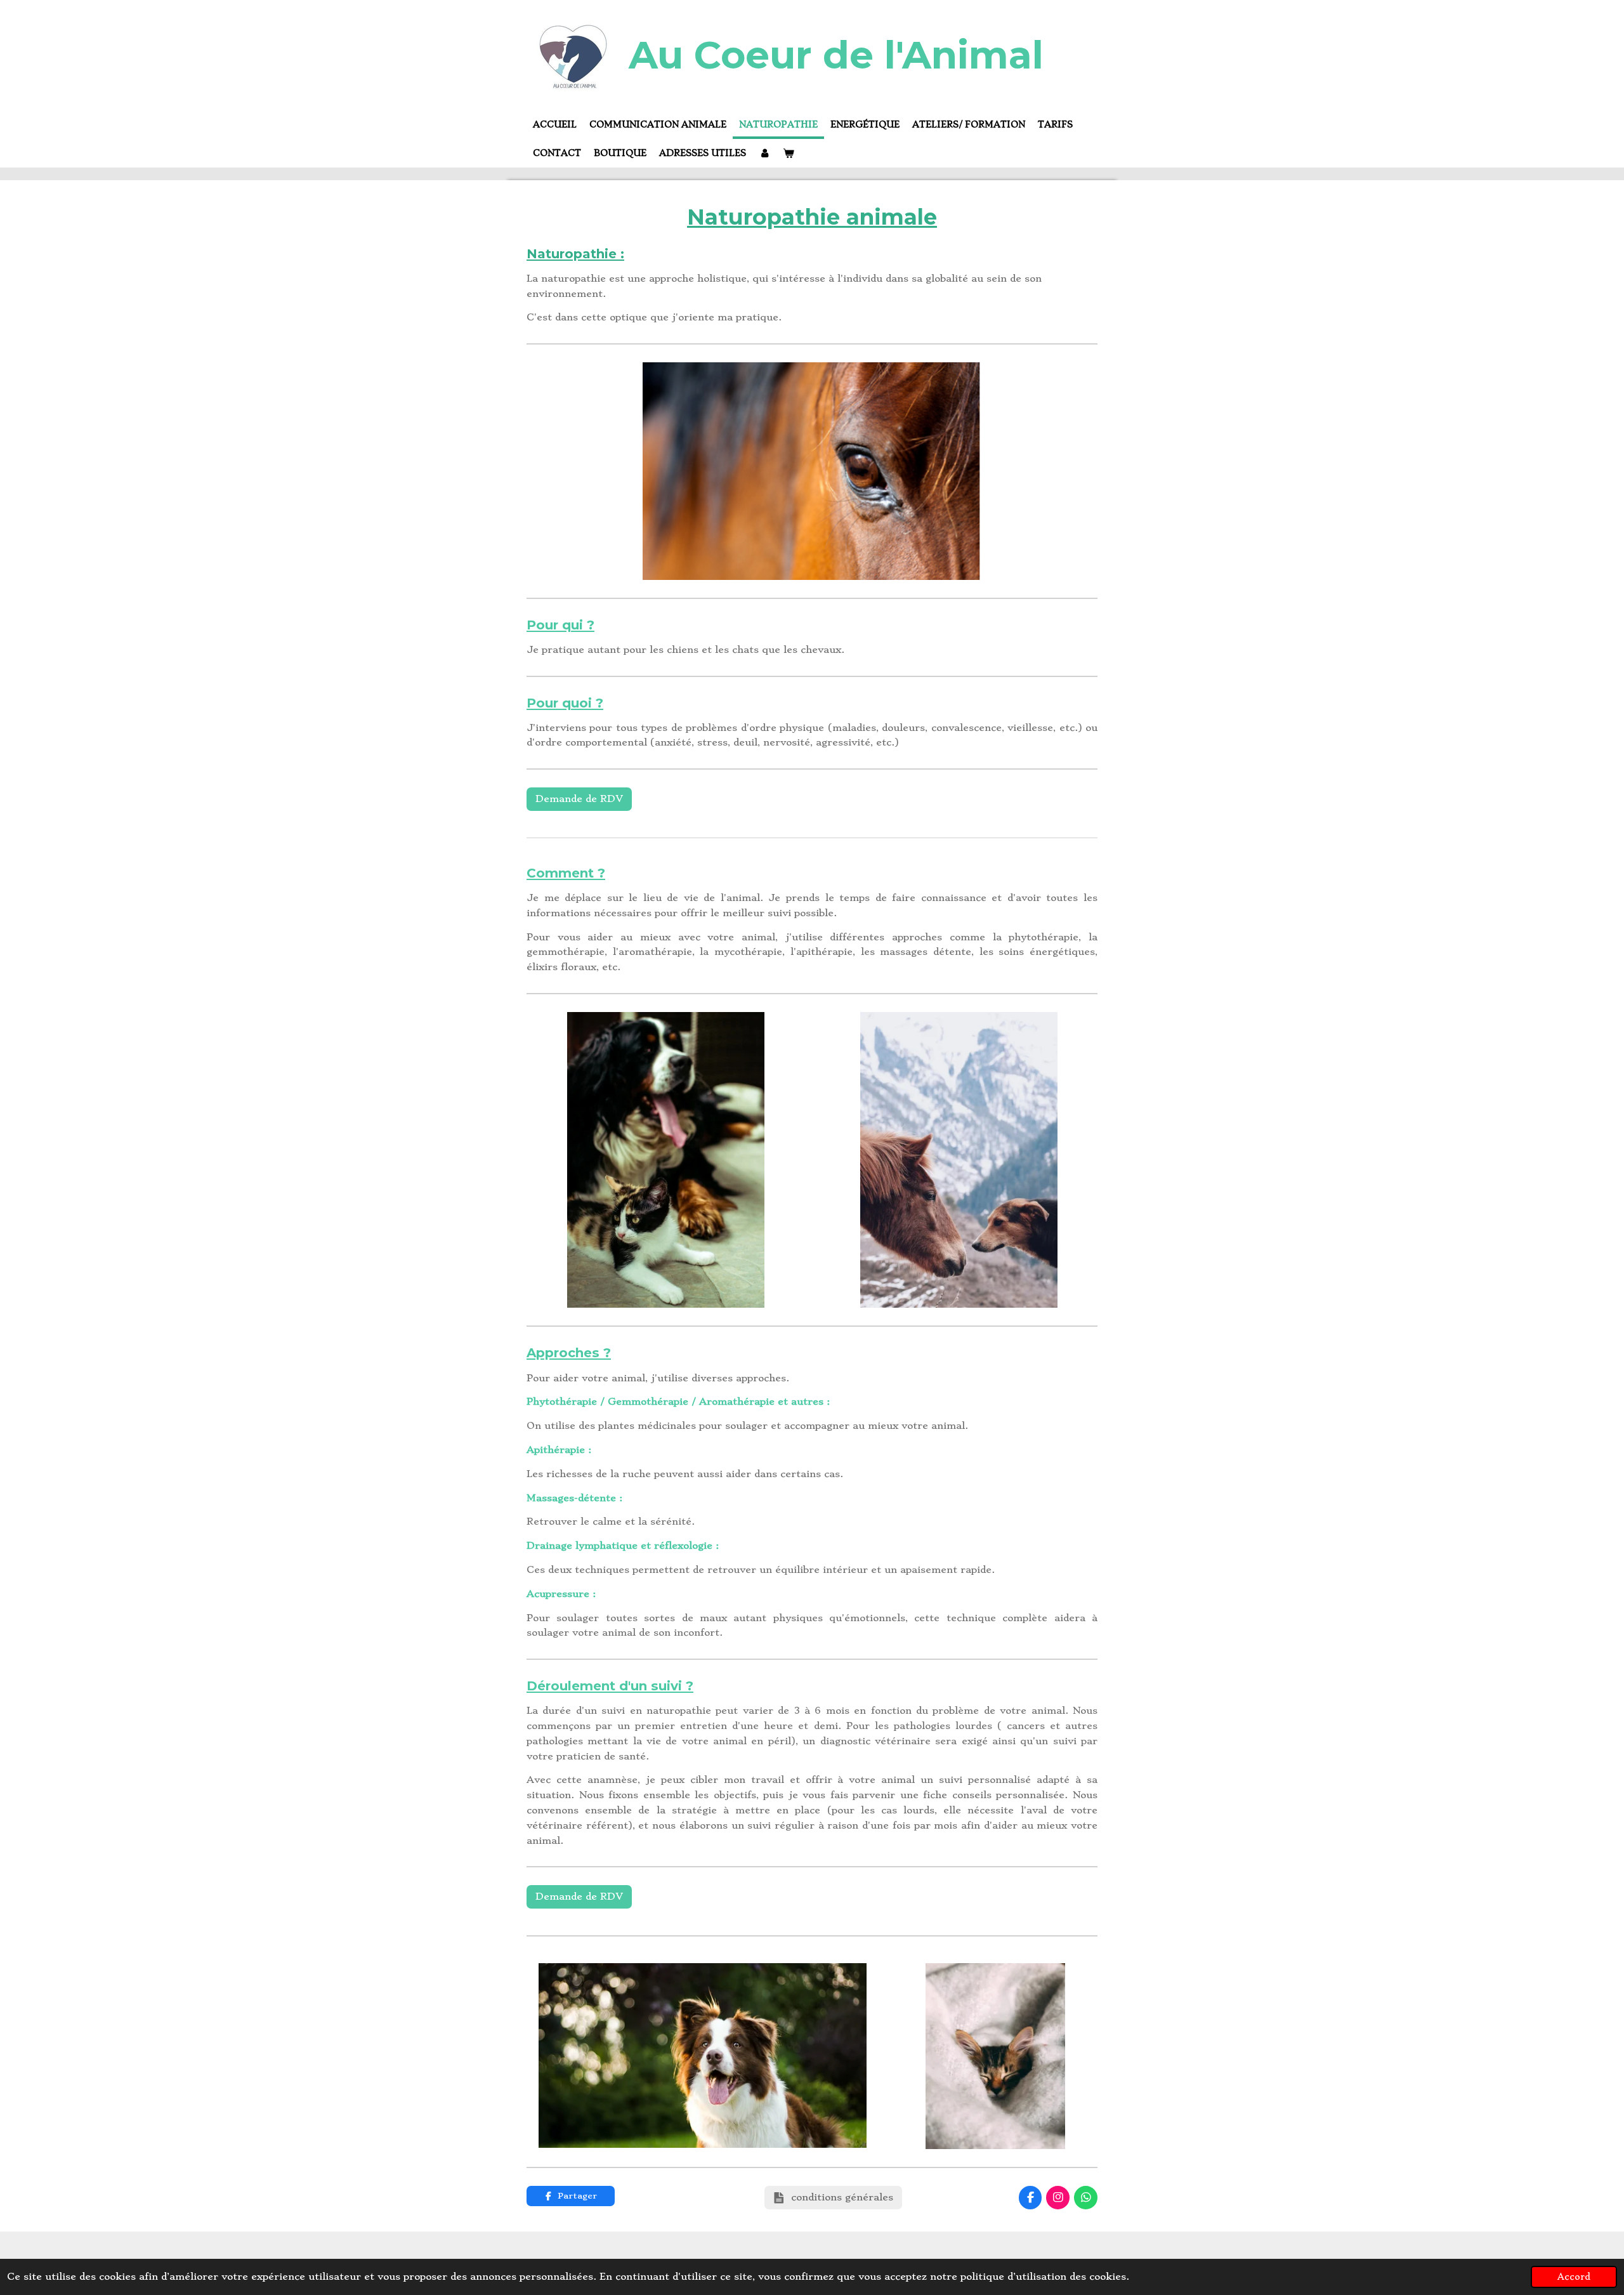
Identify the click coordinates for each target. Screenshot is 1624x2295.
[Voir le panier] (789, 154)
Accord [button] (1574, 2277)
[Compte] (764, 154)
